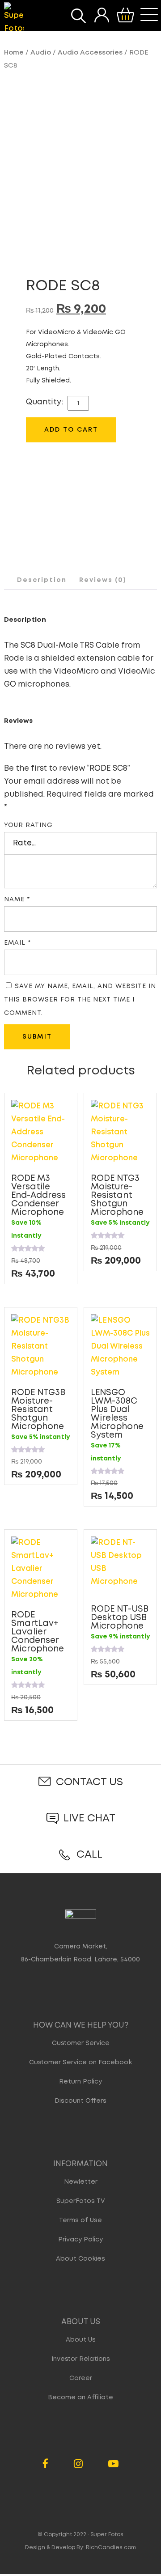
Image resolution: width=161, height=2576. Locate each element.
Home (14, 53)
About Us (81, 2340)
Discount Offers (80, 2101)
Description (42, 580)
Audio (41, 53)
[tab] (42, 580)
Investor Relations (81, 2359)
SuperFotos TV (81, 2201)
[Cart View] (125, 15)
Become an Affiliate (80, 2398)
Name (17, 900)
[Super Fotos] (14, 19)
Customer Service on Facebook (80, 2062)
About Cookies (80, 2259)
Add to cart (71, 430)
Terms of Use (80, 2220)
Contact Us (89, 1782)
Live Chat (89, 1818)
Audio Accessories (90, 53)
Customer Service (81, 2043)
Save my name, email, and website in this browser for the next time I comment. (80, 1000)
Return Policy (80, 2082)
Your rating (28, 825)
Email (17, 943)
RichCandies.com (111, 2548)
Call (89, 1855)
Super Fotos (107, 2535)
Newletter (81, 2182)
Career (81, 2378)
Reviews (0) (103, 580)
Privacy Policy (80, 2240)
